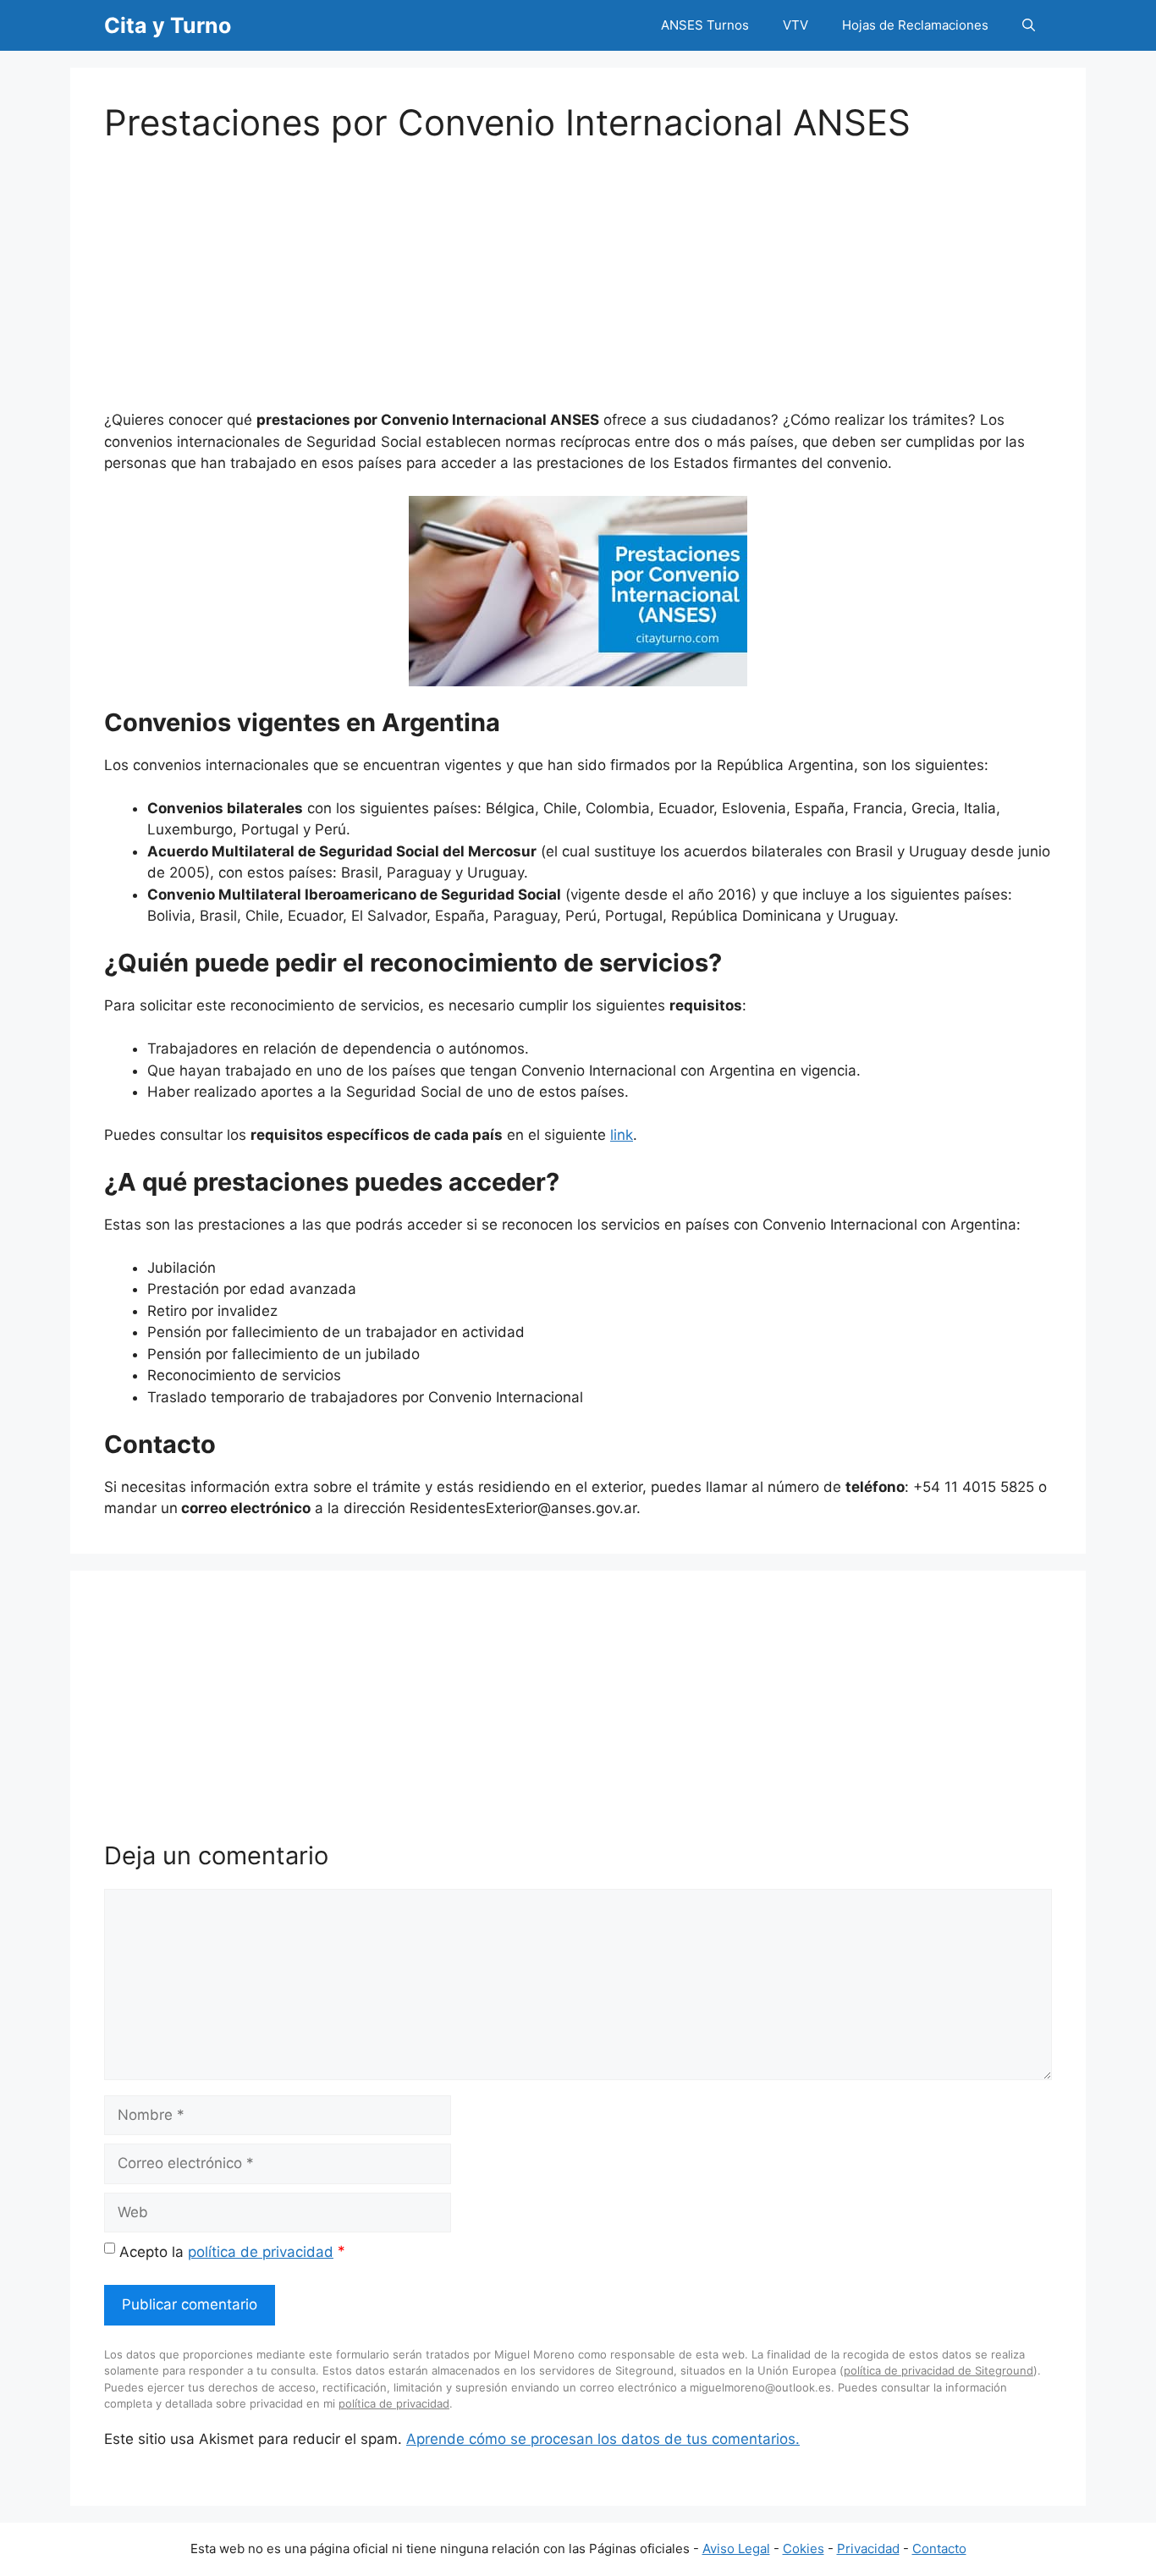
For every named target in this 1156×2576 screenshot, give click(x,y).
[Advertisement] (578, 262)
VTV (795, 25)
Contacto (939, 2548)
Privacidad (868, 2548)
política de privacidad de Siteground (939, 2370)
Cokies (804, 2548)
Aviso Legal (736, 2548)
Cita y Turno (168, 25)
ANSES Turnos (705, 25)
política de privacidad (261, 2252)
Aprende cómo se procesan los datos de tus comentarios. (603, 2439)
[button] (1029, 25)
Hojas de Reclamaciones (915, 25)
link (622, 1135)
